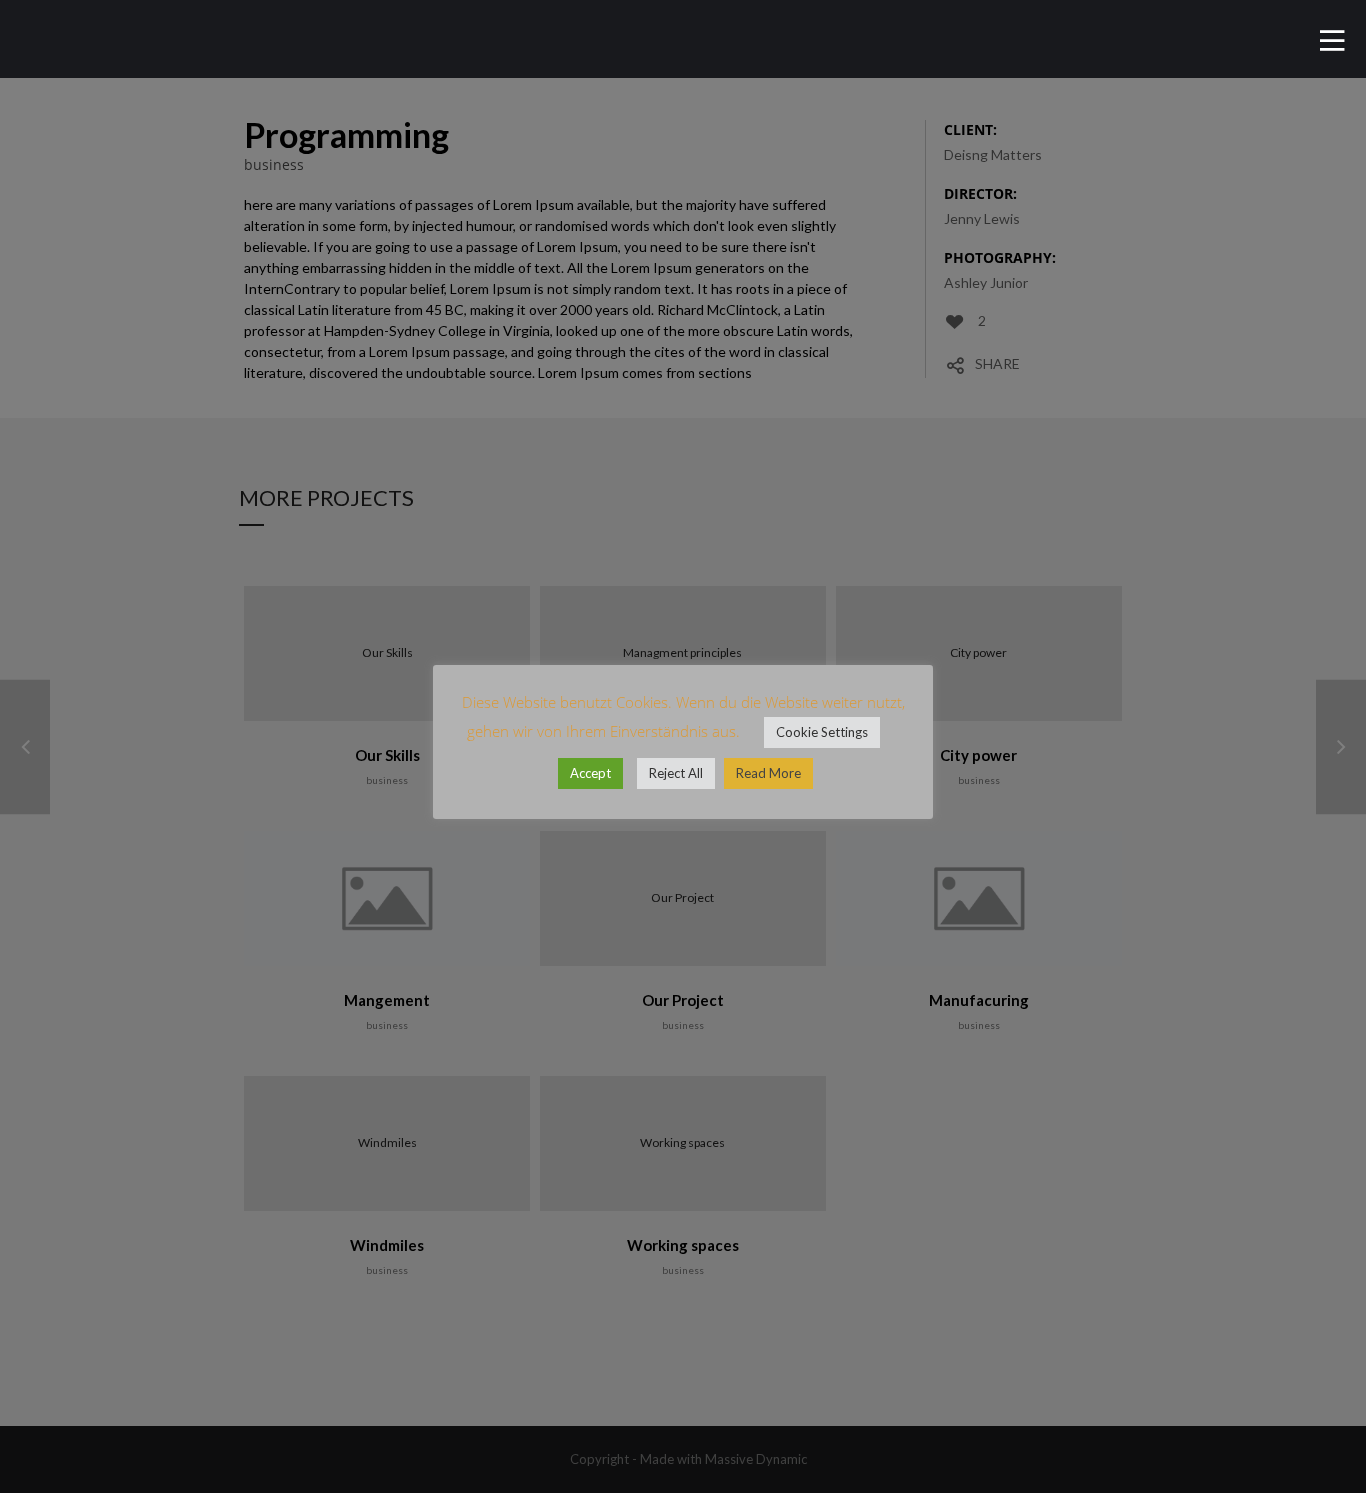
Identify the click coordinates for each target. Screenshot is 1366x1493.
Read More (768, 773)
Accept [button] (590, 773)
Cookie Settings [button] (822, 732)
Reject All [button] (676, 773)
